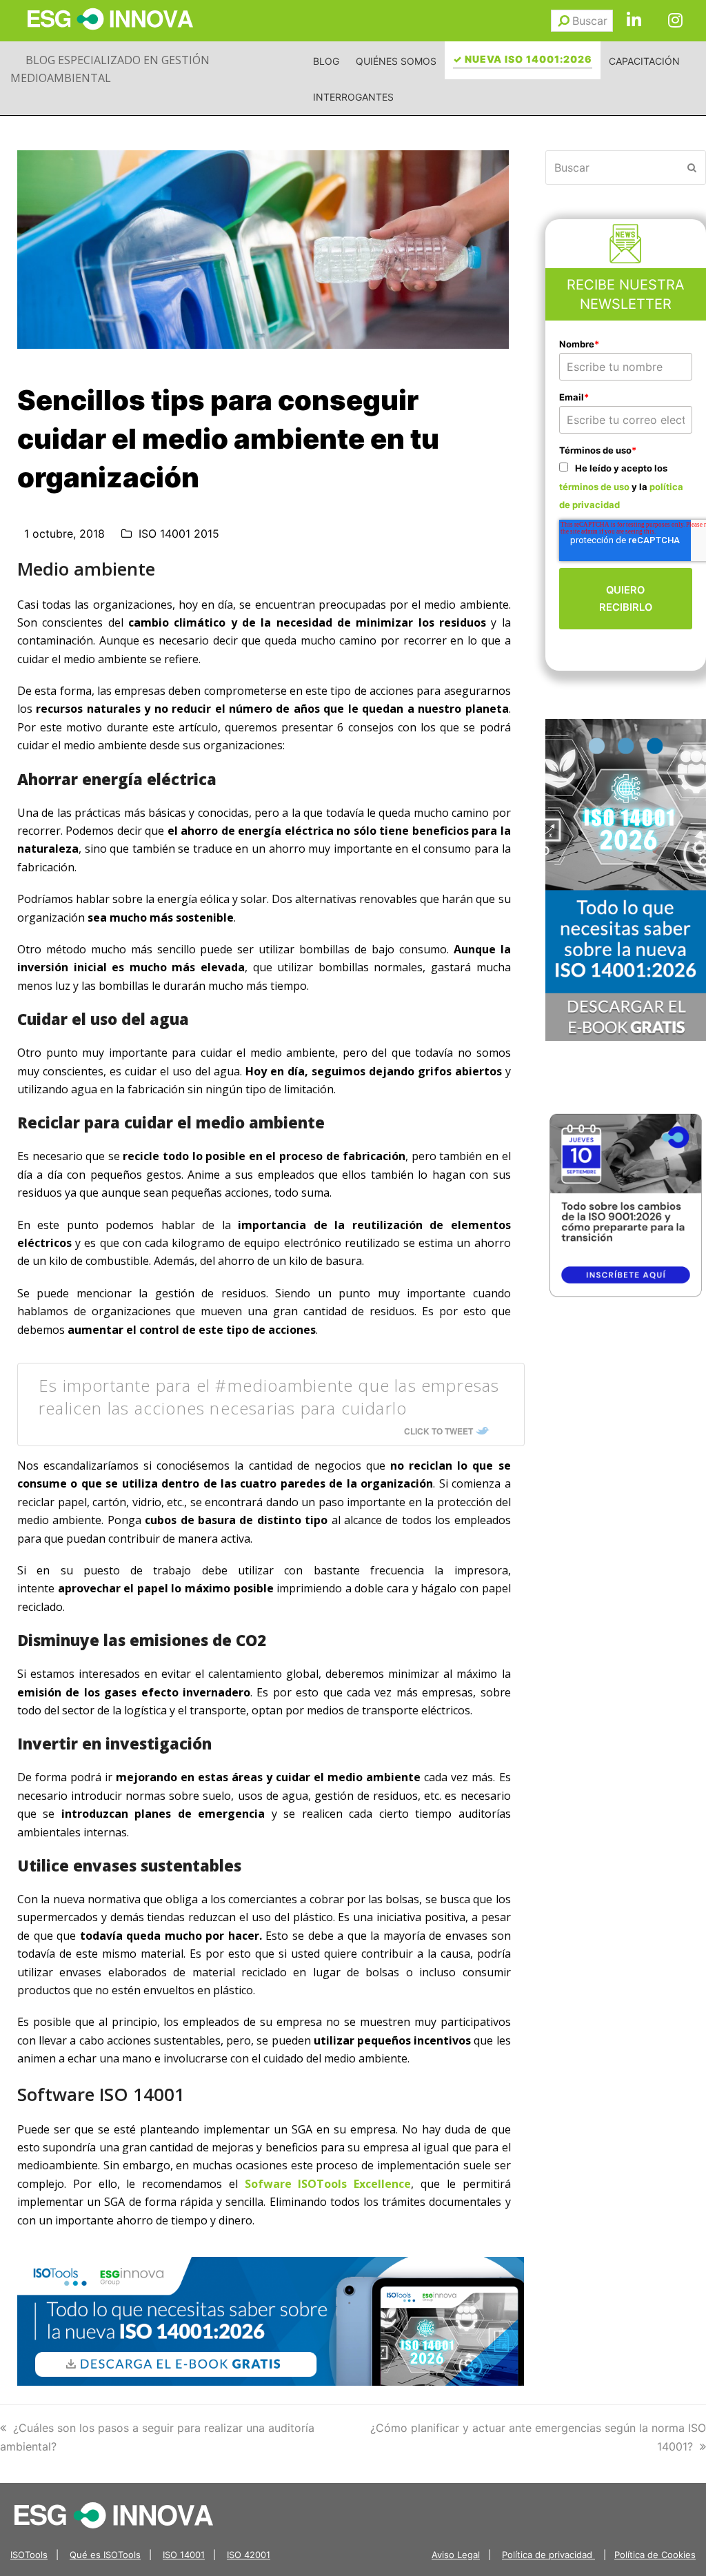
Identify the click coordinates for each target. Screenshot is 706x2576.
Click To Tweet (438, 1431)
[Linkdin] (634, 21)
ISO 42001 (249, 2555)
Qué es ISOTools (105, 2555)
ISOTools (29, 2555)
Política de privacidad (548, 2555)
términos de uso (594, 487)
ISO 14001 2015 (179, 534)
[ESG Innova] (114, 2514)
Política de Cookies (655, 2555)
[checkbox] (626, 486)
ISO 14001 (184, 2555)
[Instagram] (675, 21)
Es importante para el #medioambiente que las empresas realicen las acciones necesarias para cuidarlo (269, 1397)
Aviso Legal (456, 2555)
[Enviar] (564, 21)
